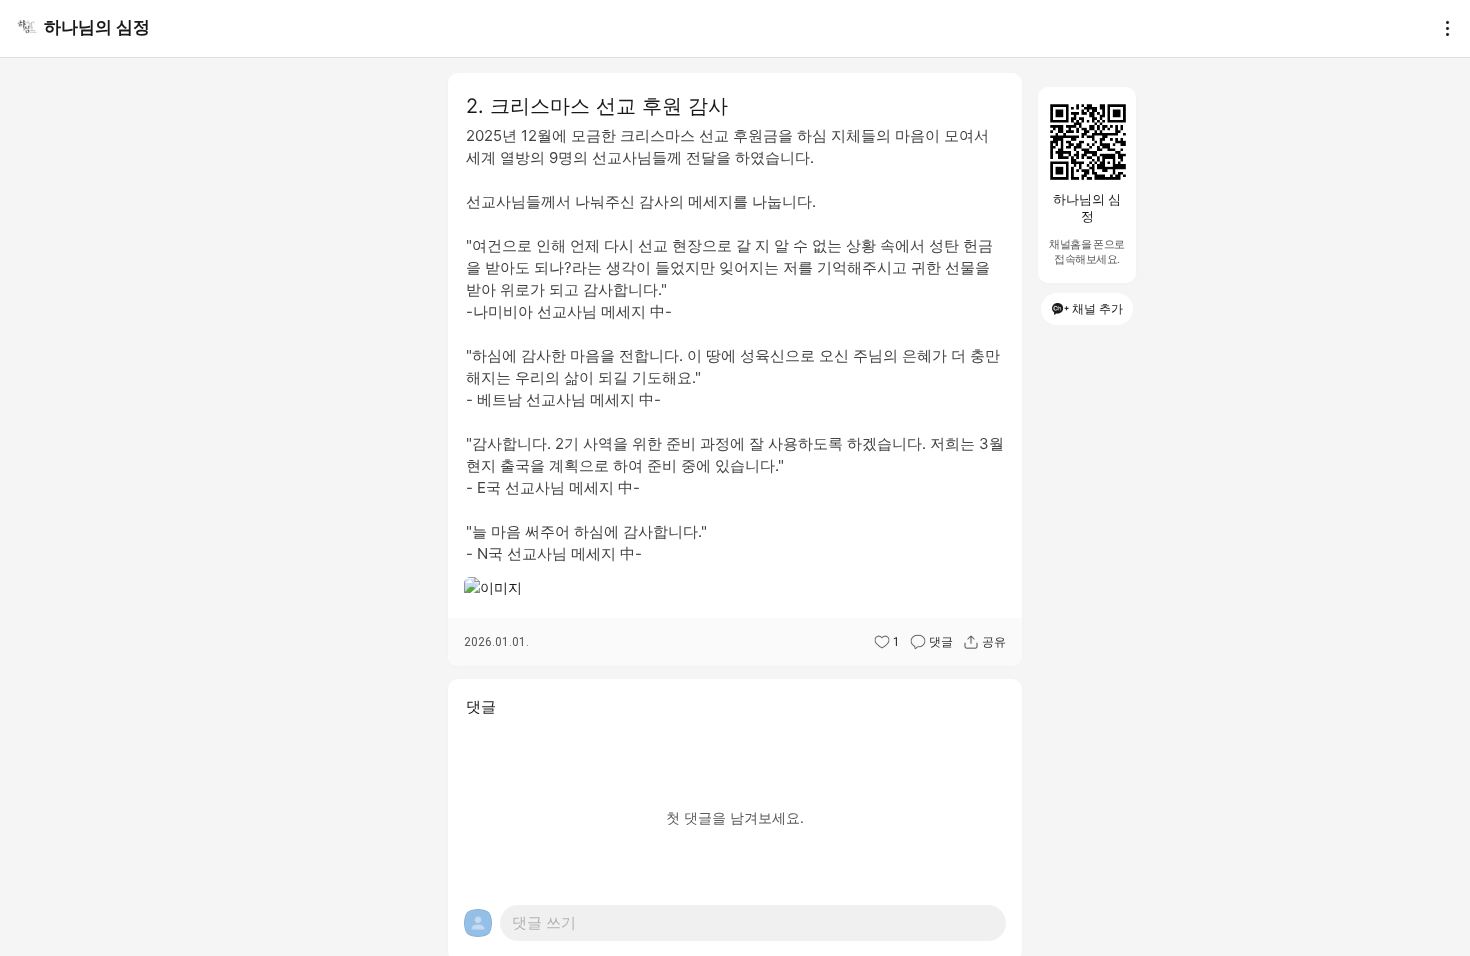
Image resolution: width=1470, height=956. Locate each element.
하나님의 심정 (97, 27)
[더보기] (1442, 28)
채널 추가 (1097, 308)
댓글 (941, 642)
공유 (994, 642)
